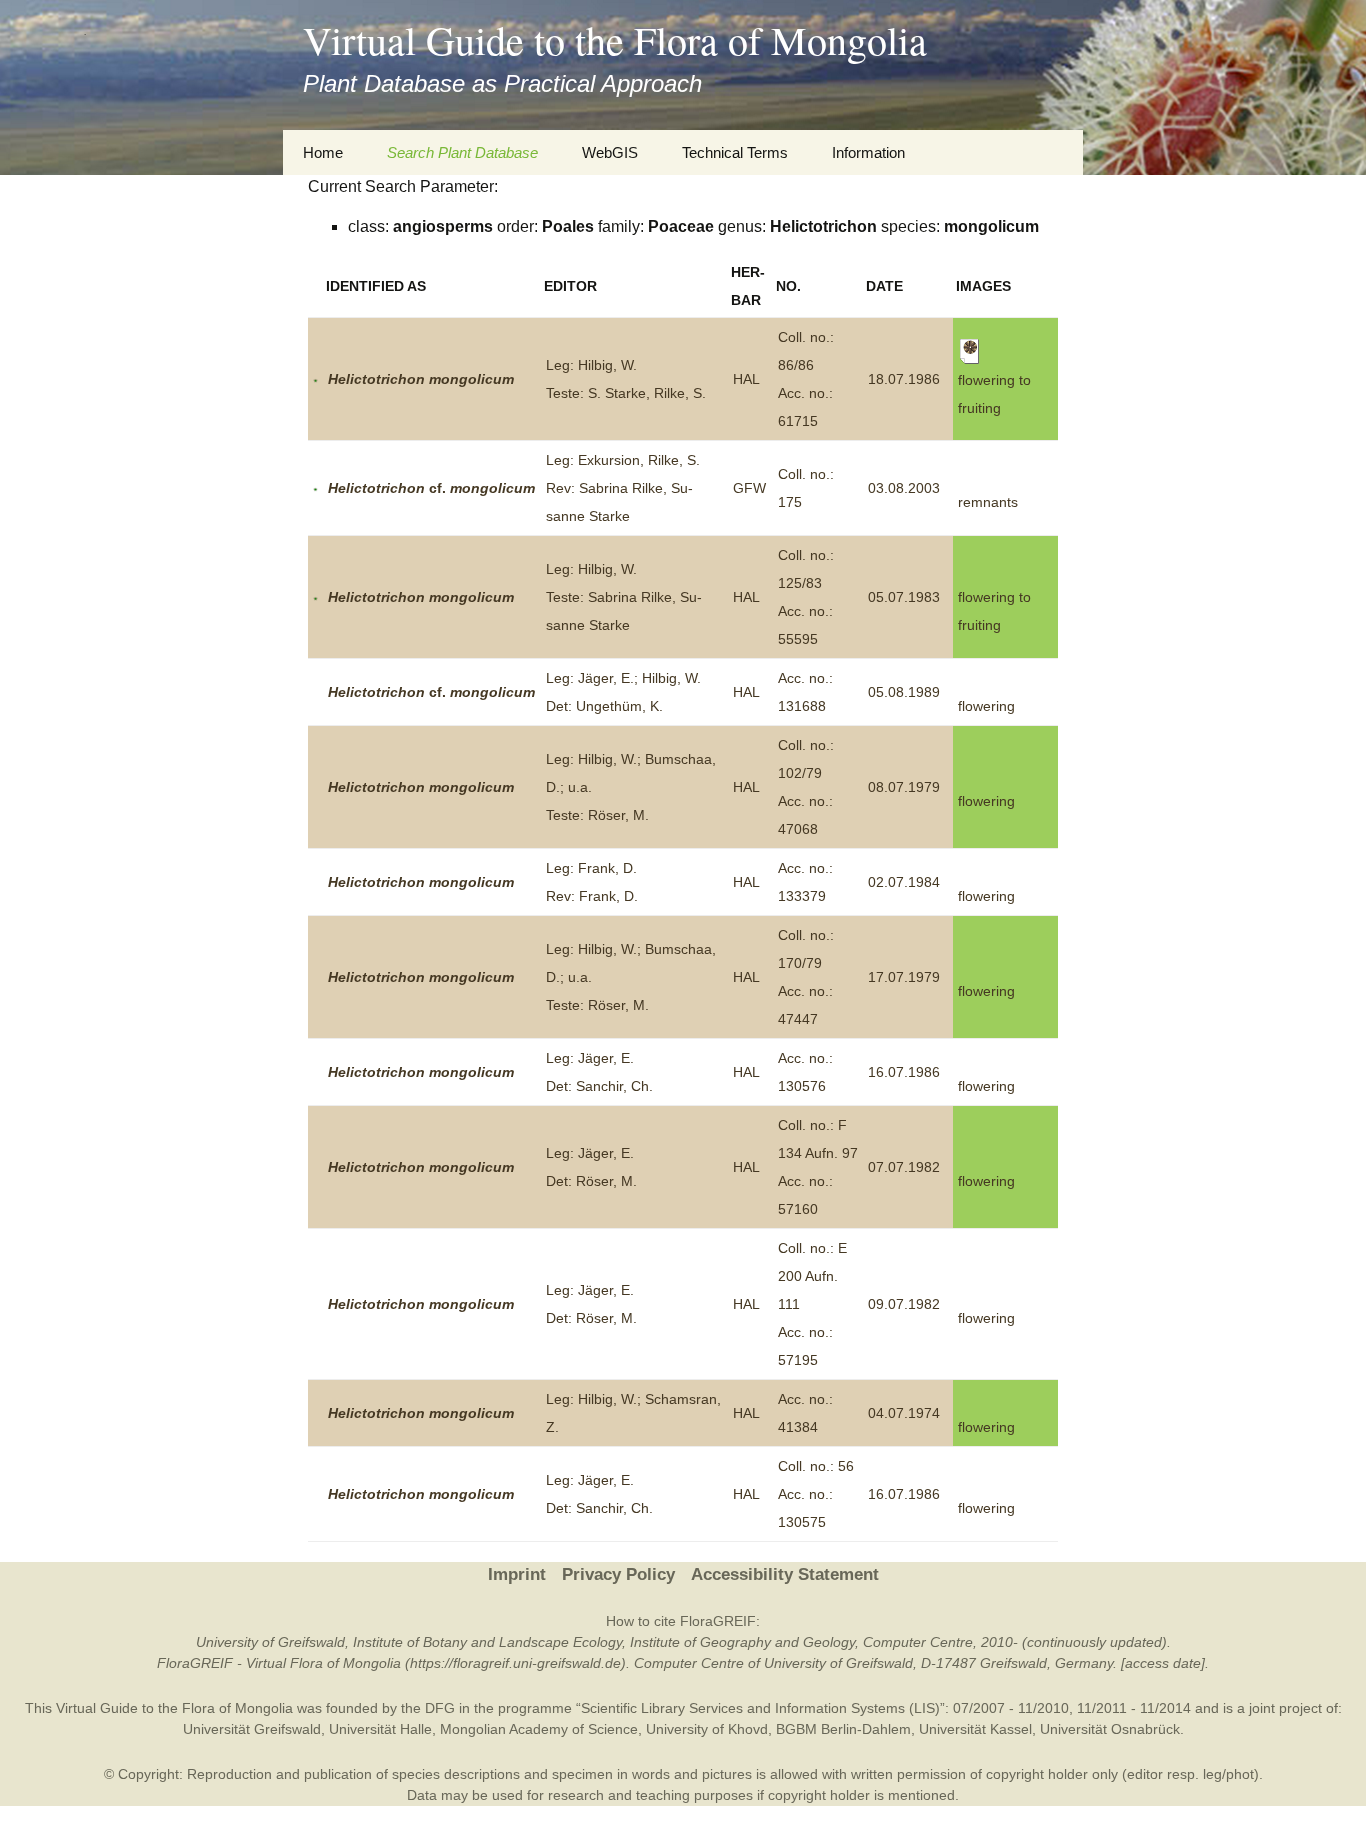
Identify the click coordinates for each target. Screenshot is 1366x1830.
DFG (440, 1708)
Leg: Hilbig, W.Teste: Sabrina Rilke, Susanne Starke (624, 597)
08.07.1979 (904, 787)
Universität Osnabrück (1110, 1729)
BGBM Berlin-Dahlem (843, 1729)
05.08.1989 (904, 692)
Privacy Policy (618, 1574)
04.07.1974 (904, 1413)
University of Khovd (707, 1729)
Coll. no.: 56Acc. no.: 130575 (816, 1494)
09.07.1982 (904, 1304)
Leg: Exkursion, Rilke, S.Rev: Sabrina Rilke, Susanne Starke (623, 488)
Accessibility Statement (785, 1574)
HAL (746, 379)
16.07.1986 (904, 1072)
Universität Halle (380, 1729)
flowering (986, 706)
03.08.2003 (904, 488)
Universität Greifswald (252, 1729)
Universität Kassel (975, 1729)
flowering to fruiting (994, 394)
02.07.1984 (904, 882)
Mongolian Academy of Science (539, 1729)
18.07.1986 (904, 379)
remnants (988, 502)
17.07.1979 (904, 977)
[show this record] (315, 379)
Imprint (517, 1574)
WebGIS (610, 152)
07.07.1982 (904, 1167)
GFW (749, 488)
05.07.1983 (904, 597)
